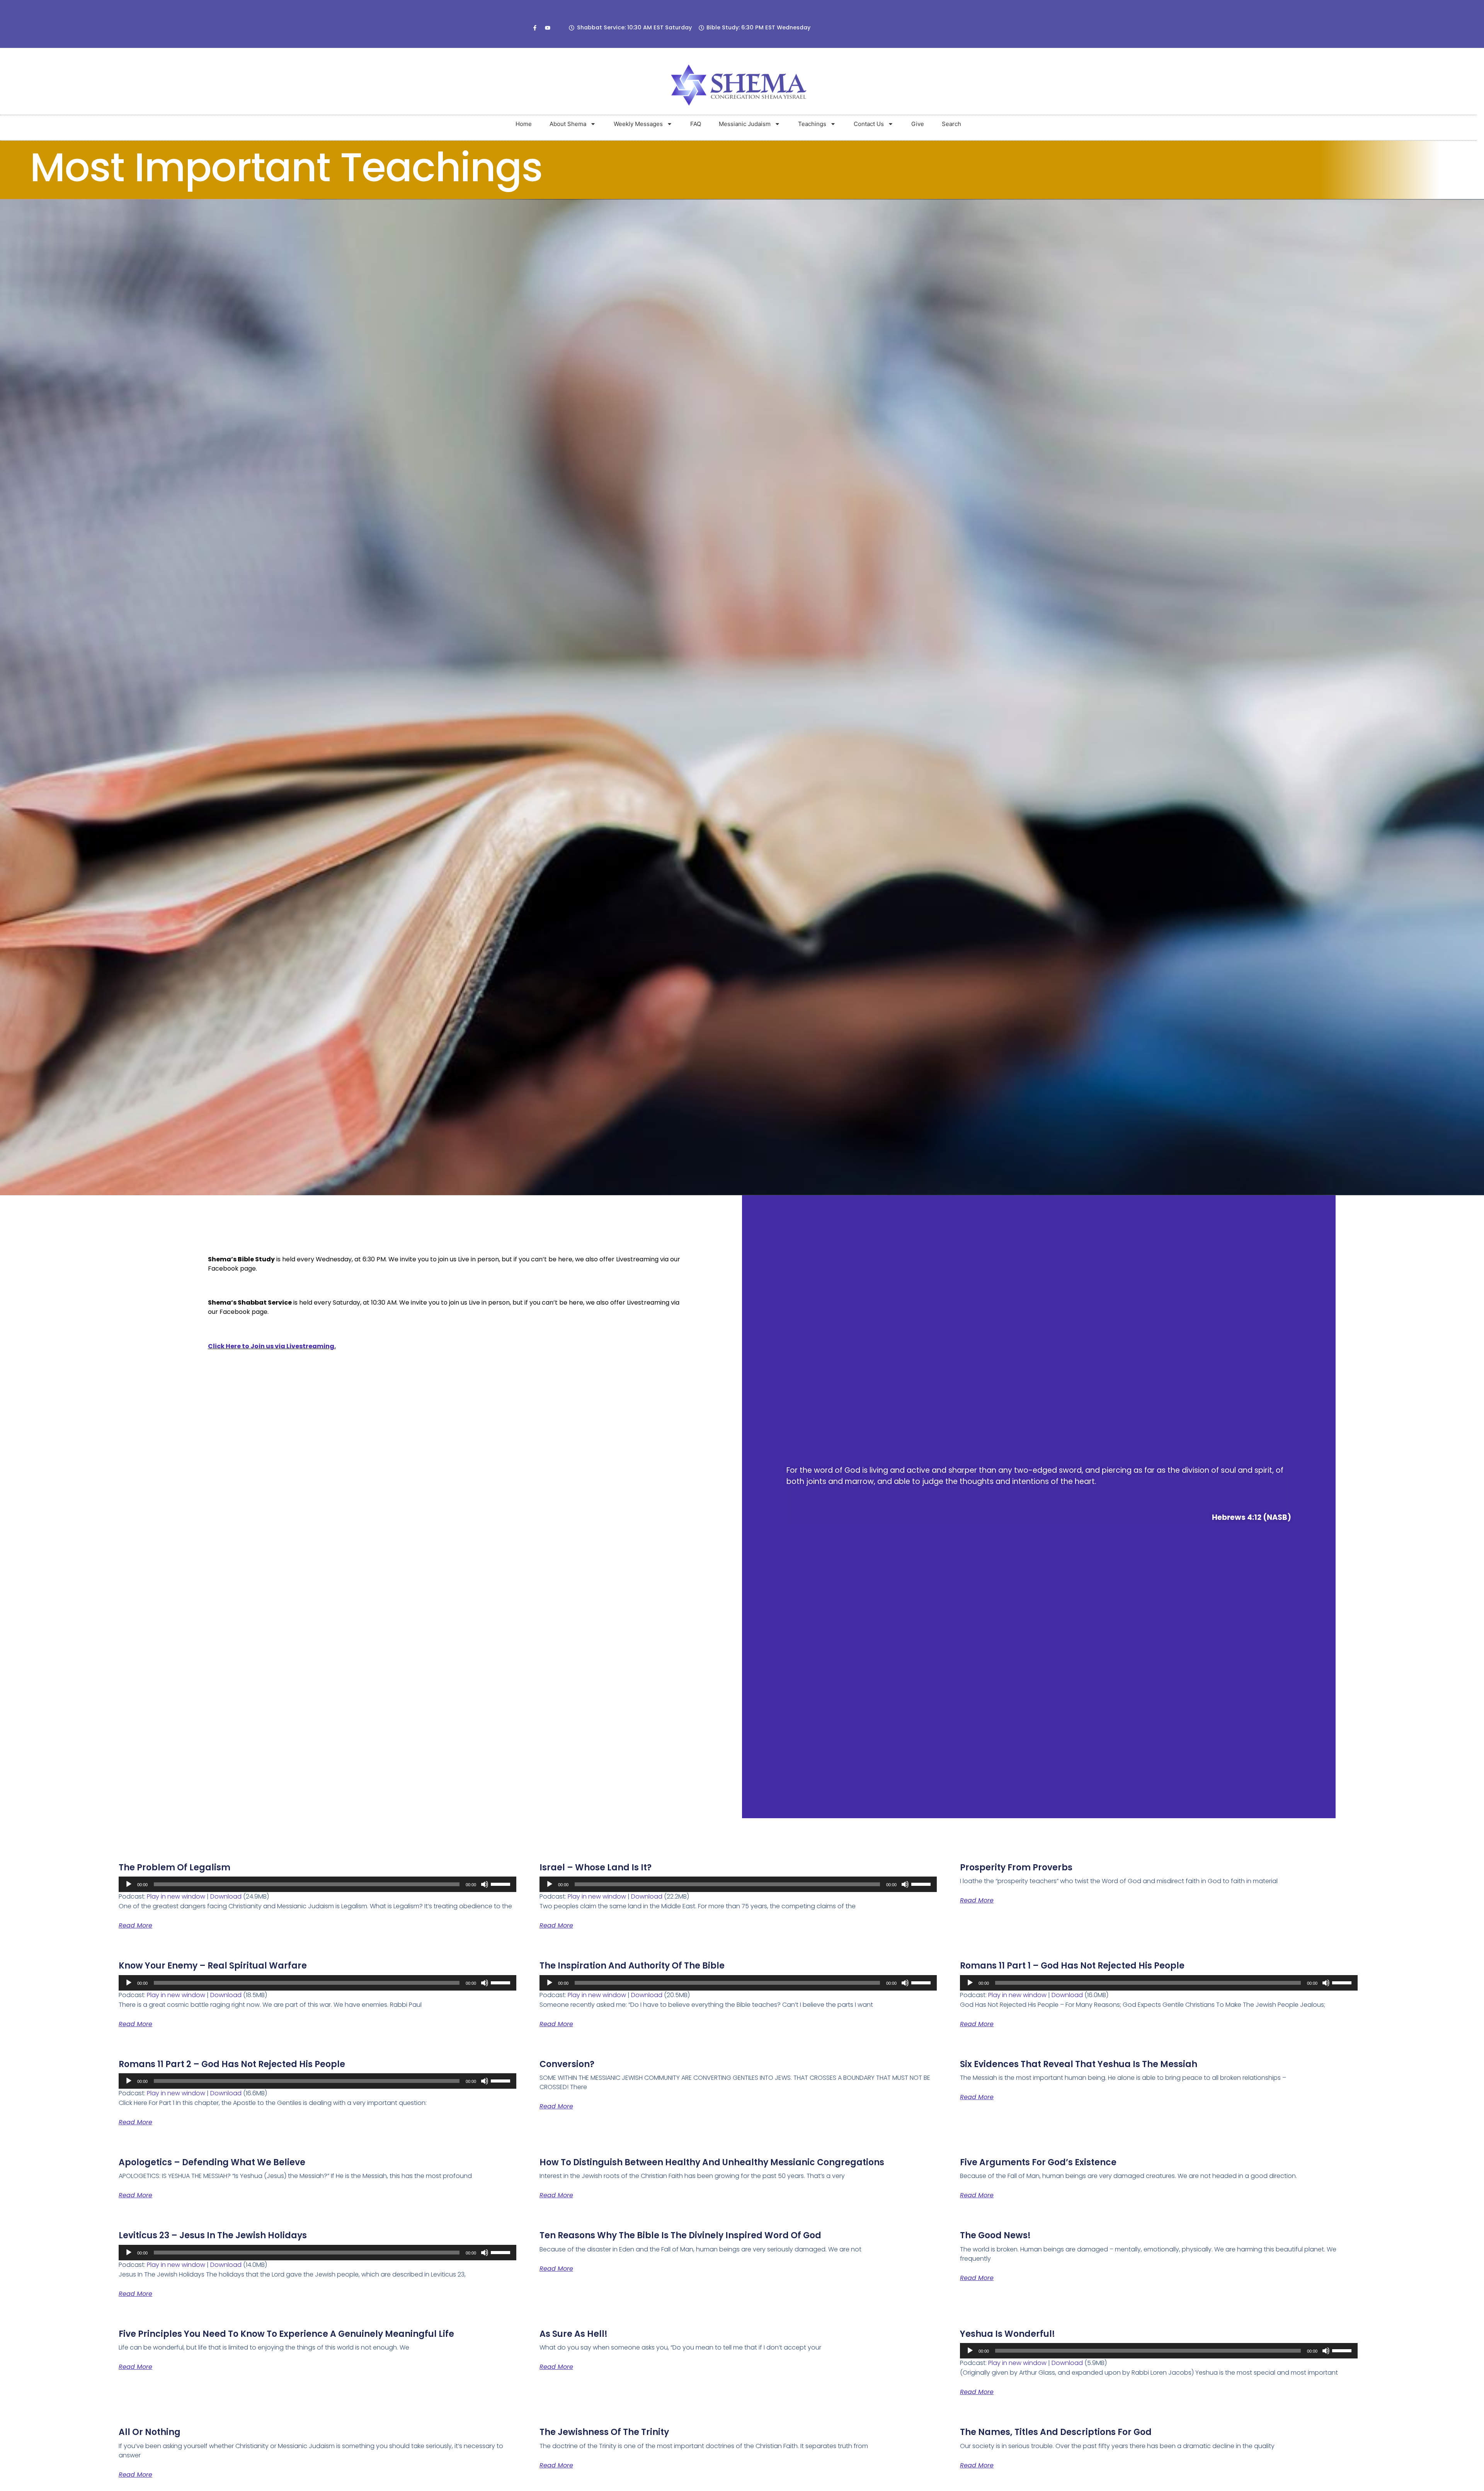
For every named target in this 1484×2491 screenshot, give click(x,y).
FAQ (696, 124)
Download (226, 1896)
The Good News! (995, 2235)
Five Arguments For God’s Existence (1038, 2162)
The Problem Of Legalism (174, 1867)
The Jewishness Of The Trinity (604, 2432)
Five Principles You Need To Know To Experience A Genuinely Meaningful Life (286, 2334)
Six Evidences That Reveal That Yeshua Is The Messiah (1079, 2064)
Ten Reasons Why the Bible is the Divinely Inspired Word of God (680, 2235)
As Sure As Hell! (574, 2334)
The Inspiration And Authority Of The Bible (632, 1966)
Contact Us (869, 124)
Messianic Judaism (745, 124)
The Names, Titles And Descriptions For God (1056, 2432)
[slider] (502, 1884)
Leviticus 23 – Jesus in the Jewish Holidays (213, 2235)
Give (918, 124)
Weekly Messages (638, 124)
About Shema (568, 124)
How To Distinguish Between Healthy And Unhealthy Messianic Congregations (712, 2162)
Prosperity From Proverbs (1016, 1867)
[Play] (129, 1884)
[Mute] (485, 1884)
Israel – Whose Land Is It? (596, 1867)
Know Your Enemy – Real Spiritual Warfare (213, 1966)
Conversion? (567, 2064)
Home (524, 124)
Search (951, 124)
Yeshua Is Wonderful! (1007, 2334)
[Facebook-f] (535, 28)
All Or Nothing (150, 2432)
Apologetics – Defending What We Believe (212, 2162)
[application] (317, 1884)
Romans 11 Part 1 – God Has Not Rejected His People (1072, 1966)
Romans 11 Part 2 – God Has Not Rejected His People (232, 2064)
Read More (135, 1925)
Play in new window (176, 1896)
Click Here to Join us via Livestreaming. (272, 1346)
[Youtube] (548, 28)
